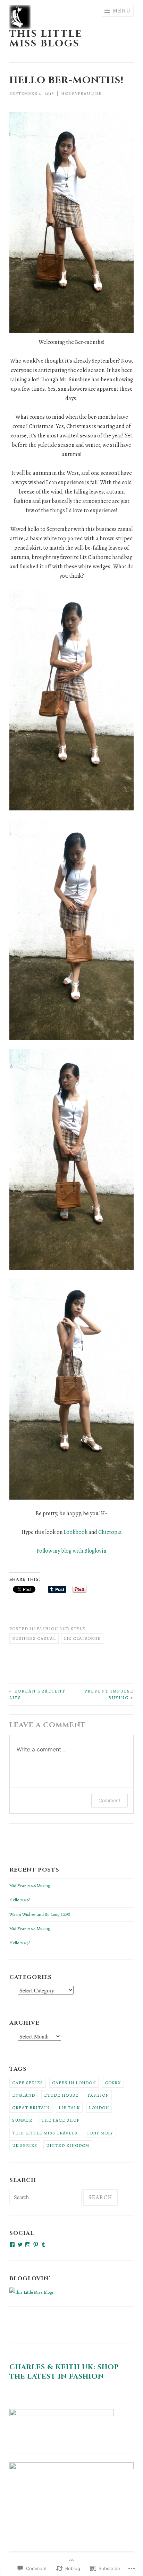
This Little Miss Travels (45, 2133)
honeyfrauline (81, 93)
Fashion (98, 2095)
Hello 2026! (20, 1900)
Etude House (61, 2095)
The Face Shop (60, 2120)
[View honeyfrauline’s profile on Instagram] (28, 2245)
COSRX (113, 2083)
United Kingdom (68, 2145)
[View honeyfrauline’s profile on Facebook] (12, 2245)
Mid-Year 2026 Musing (30, 1886)
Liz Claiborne (82, 1638)
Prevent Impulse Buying (109, 1694)
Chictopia (110, 1532)
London (99, 2108)
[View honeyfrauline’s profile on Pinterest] (36, 2245)
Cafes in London (74, 2083)
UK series (25, 2145)
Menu (122, 11)
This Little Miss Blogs (46, 39)
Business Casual (34, 1638)
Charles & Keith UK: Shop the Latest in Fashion (64, 2372)
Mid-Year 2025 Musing (30, 1929)
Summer (22, 2120)
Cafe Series (28, 2083)
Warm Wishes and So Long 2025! (40, 1914)
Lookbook (75, 1532)
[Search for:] (46, 2198)
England (24, 2095)
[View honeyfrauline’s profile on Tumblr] (43, 2245)
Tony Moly (100, 2133)
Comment (110, 1800)
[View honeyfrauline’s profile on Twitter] (20, 2245)
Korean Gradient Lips (37, 1694)
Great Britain (31, 2108)
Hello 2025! (20, 1943)
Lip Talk (69, 2108)
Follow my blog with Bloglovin (71, 1551)
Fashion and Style (61, 1629)
